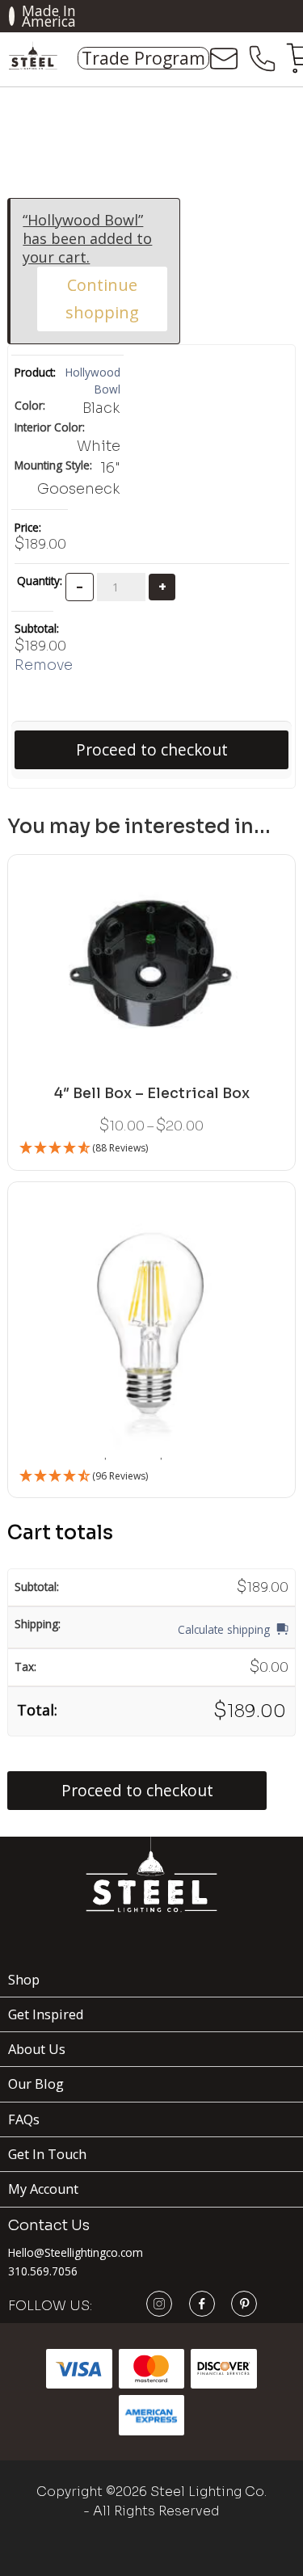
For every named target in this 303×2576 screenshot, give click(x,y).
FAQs (24, 2119)
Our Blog (36, 2084)
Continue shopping (102, 299)
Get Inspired (46, 2014)
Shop (24, 1980)
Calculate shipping (224, 1629)
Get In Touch (47, 2154)
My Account (43, 2189)
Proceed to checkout (152, 750)
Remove (44, 665)
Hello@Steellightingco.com (76, 2252)
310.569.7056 (43, 2271)
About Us (37, 2049)
